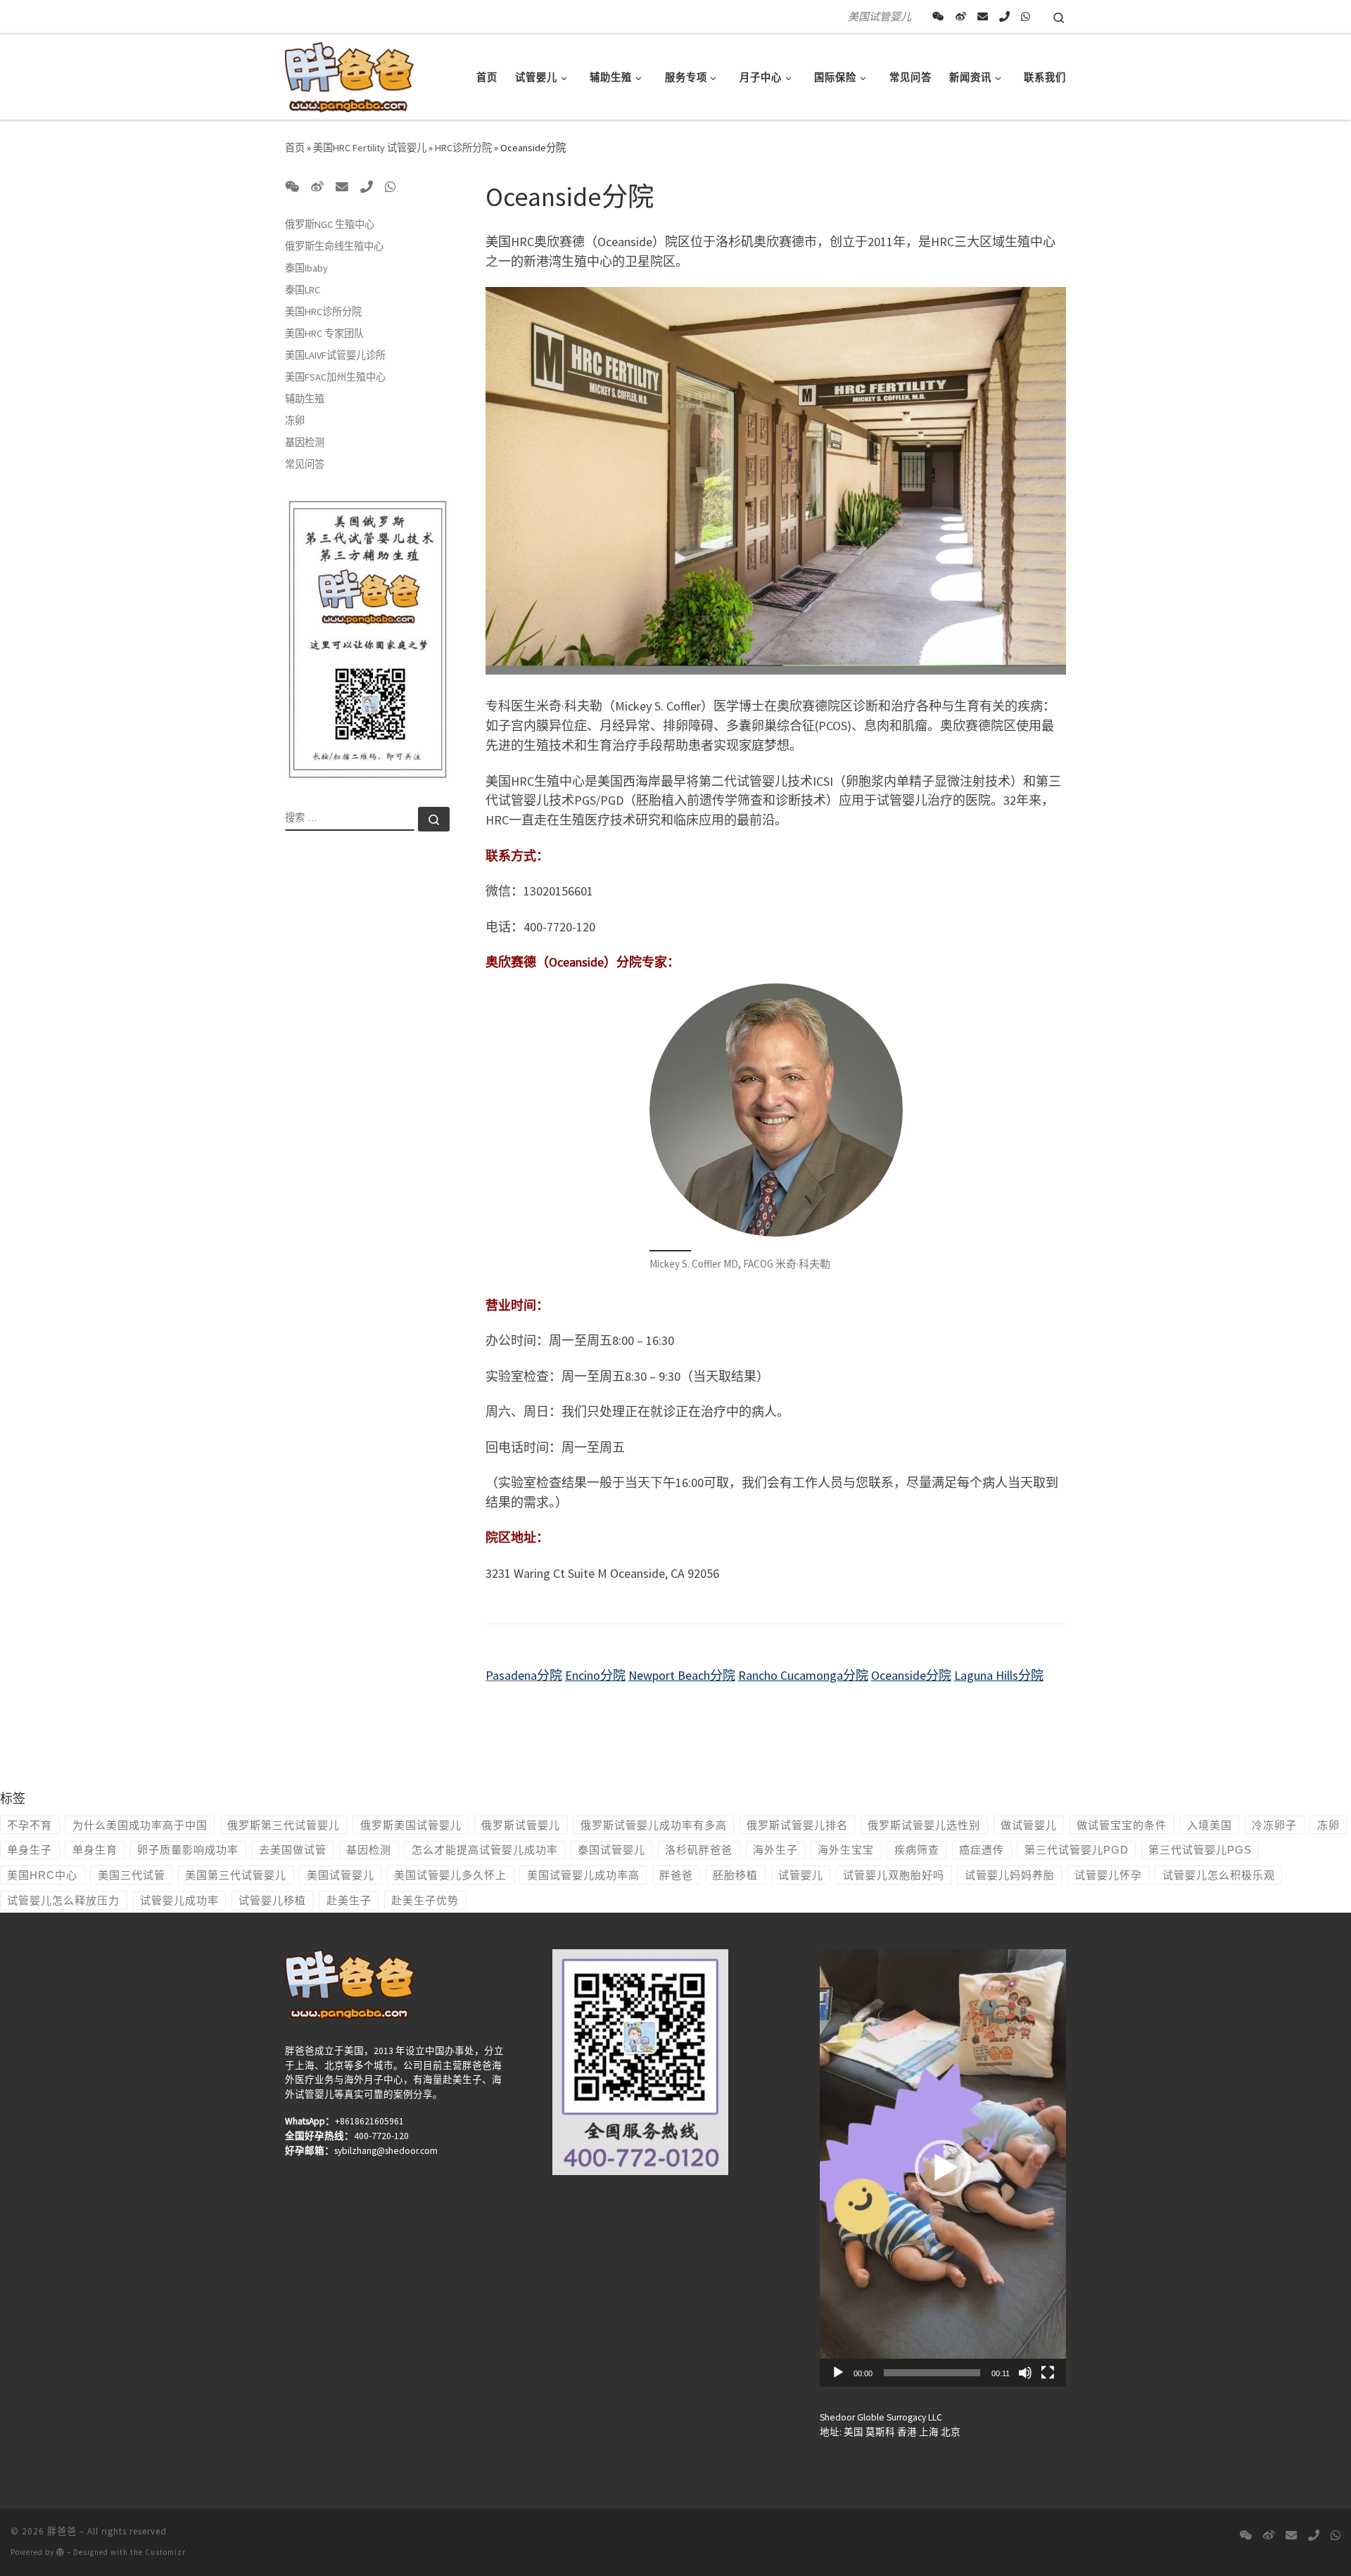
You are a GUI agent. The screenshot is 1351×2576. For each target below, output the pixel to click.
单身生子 (30, 1850)
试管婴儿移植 (272, 1900)
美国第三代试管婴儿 (236, 1875)
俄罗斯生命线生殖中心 (334, 246)
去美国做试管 (293, 1850)
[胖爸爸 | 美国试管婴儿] (349, 74)
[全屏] (1048, 2373)
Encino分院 (595, 1675)
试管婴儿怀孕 (1108, 1875)
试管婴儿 (801, 1875)
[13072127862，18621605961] (938, 17)
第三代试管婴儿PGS (1200, 1850)
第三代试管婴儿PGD (1077, 1850)
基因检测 (305, 442)
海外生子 (775, 1850)
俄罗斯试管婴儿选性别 (924, 1825)
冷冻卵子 (1274, 1825)
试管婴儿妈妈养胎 (1010, 1875)
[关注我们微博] (961, 17)
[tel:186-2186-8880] (1004, 17)
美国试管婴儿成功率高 (583, 1875)
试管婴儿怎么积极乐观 (1219, 1875)
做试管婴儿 (1029, 1825)
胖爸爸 (676, 1875)
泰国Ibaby (306, 268)
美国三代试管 (132, 1875)
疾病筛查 (917, 1850)
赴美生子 (349, 1900)
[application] (943, 2168)
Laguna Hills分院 (999, 1675)
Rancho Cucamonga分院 (803, 1675)
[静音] (1025, 2373)
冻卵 (295, 421)
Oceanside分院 (911, 1675)
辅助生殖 (305, 399)
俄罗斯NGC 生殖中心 (330, 224)
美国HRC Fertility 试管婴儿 (370, 148)
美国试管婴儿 (341, 1875)
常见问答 (305, 464)
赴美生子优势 (425, 1900)
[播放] (838, 2373)
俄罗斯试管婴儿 (521, 1825)
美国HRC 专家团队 (324, 333)
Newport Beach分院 (682, 1675)
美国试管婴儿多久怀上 (450, 1875)
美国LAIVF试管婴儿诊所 (335, 355)
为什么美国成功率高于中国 (140, 1825)
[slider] (932, 2373)
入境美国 (1210, 1825)
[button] (943, 2168)
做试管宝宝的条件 (1122, 1825)
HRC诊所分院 (463, 148)
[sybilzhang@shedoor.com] (983, 17)
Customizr (165, 2552)
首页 (295, 148)
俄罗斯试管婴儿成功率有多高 (654, 1825)
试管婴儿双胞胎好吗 (894, 1875)
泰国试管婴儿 (611, 1850)
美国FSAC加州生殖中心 (335, 377)
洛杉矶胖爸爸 (699, 1850)
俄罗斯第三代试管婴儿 (284, 1825)
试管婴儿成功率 (179, 1900)
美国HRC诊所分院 (323, 312)
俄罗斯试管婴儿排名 (797, 1825)
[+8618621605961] (1026, 17)
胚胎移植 (735, 1875)
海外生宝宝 (846, 1850)
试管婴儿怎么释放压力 (63, 1900)
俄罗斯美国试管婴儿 (411, 1825)
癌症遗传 (982, 1850)
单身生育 (95, 1850)
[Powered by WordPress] (61, 2552)
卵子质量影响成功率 (188, 1850)
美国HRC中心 (42, 1875)
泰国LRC (303, 290)
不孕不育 (30, 1825)
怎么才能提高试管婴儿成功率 (485, 1850)
